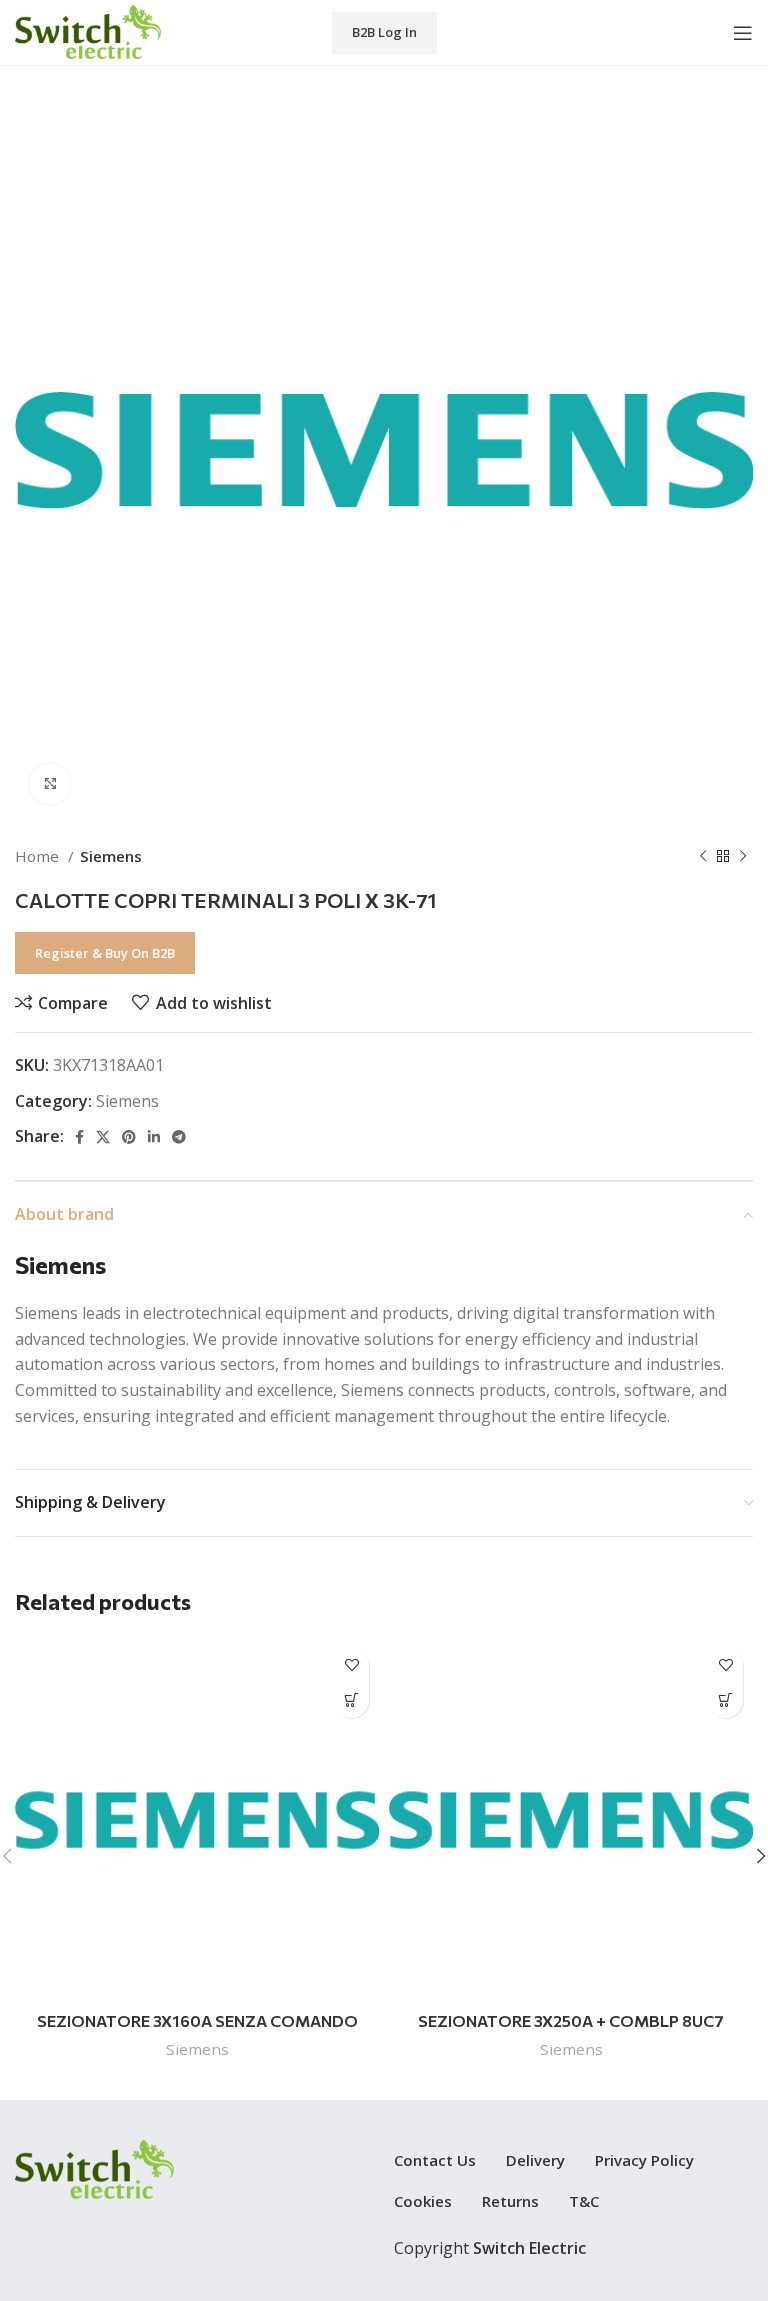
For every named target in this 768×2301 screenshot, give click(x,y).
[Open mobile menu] (743, 33)
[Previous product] (703, 856)
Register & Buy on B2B (105, 953)
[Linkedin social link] (154, 1137)
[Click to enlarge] (50, 784)
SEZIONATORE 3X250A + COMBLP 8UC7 (571, 2020)
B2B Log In (384, 32)
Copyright (490, 2248)
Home (39, 856)
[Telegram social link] (179, 1137)
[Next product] (743, 856)
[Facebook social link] (79, 1137)
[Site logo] (88, 31)
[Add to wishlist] (351, 1665)
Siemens (111, 856)
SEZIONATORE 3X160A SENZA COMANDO (197, 2020)
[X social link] (103, 1137)
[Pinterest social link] (129, 1137)
